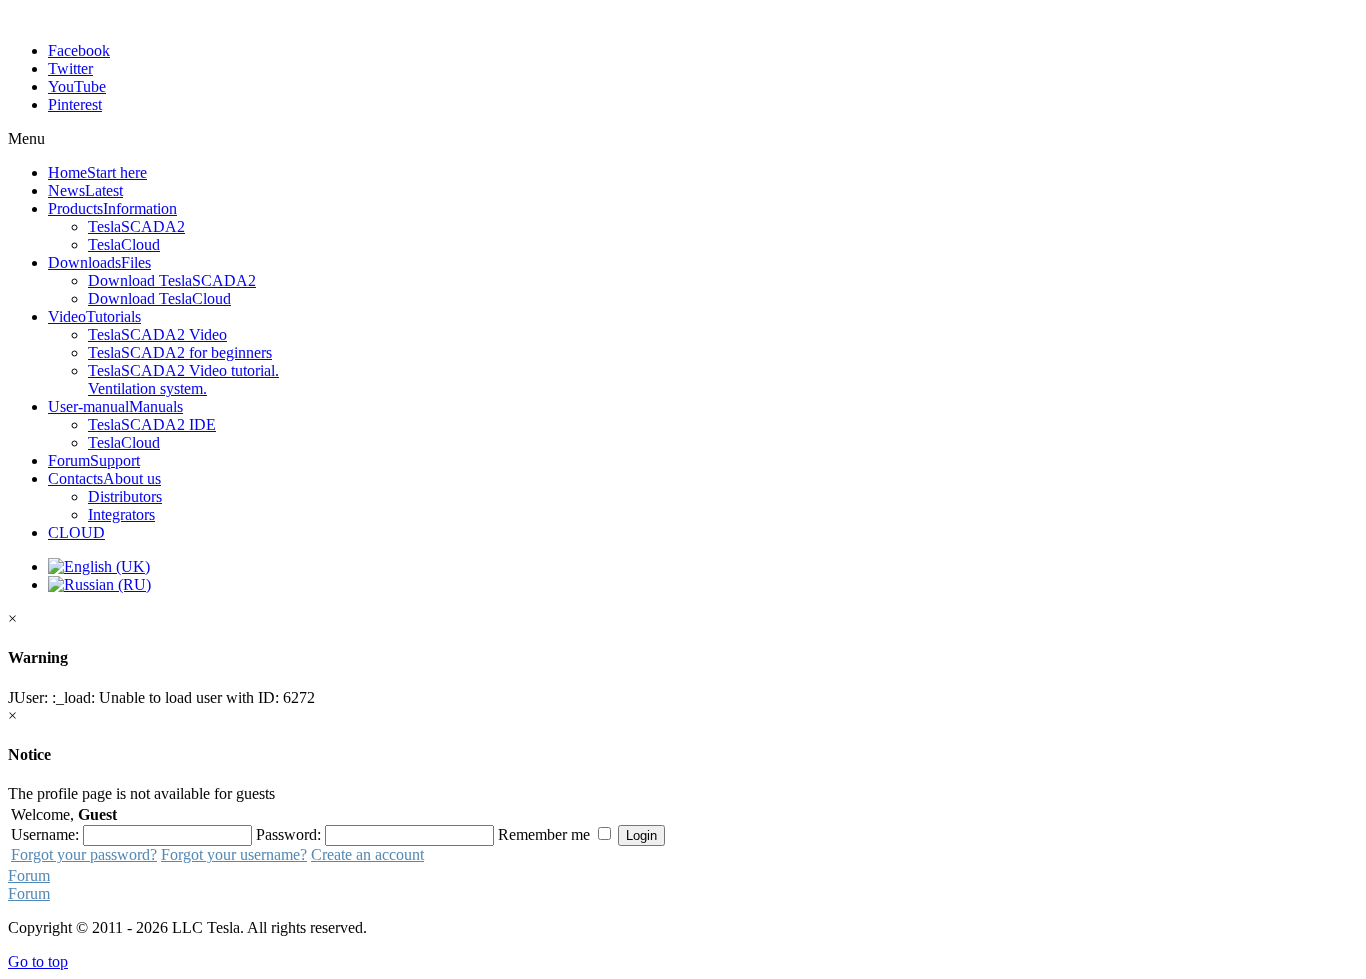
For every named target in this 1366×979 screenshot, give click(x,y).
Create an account (367, 854)
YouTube (77, 86)
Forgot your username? (234, 854)
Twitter (70, 68)
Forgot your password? (84, 854)
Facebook (79, 50)
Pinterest (75, 104)
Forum (29, 875)
